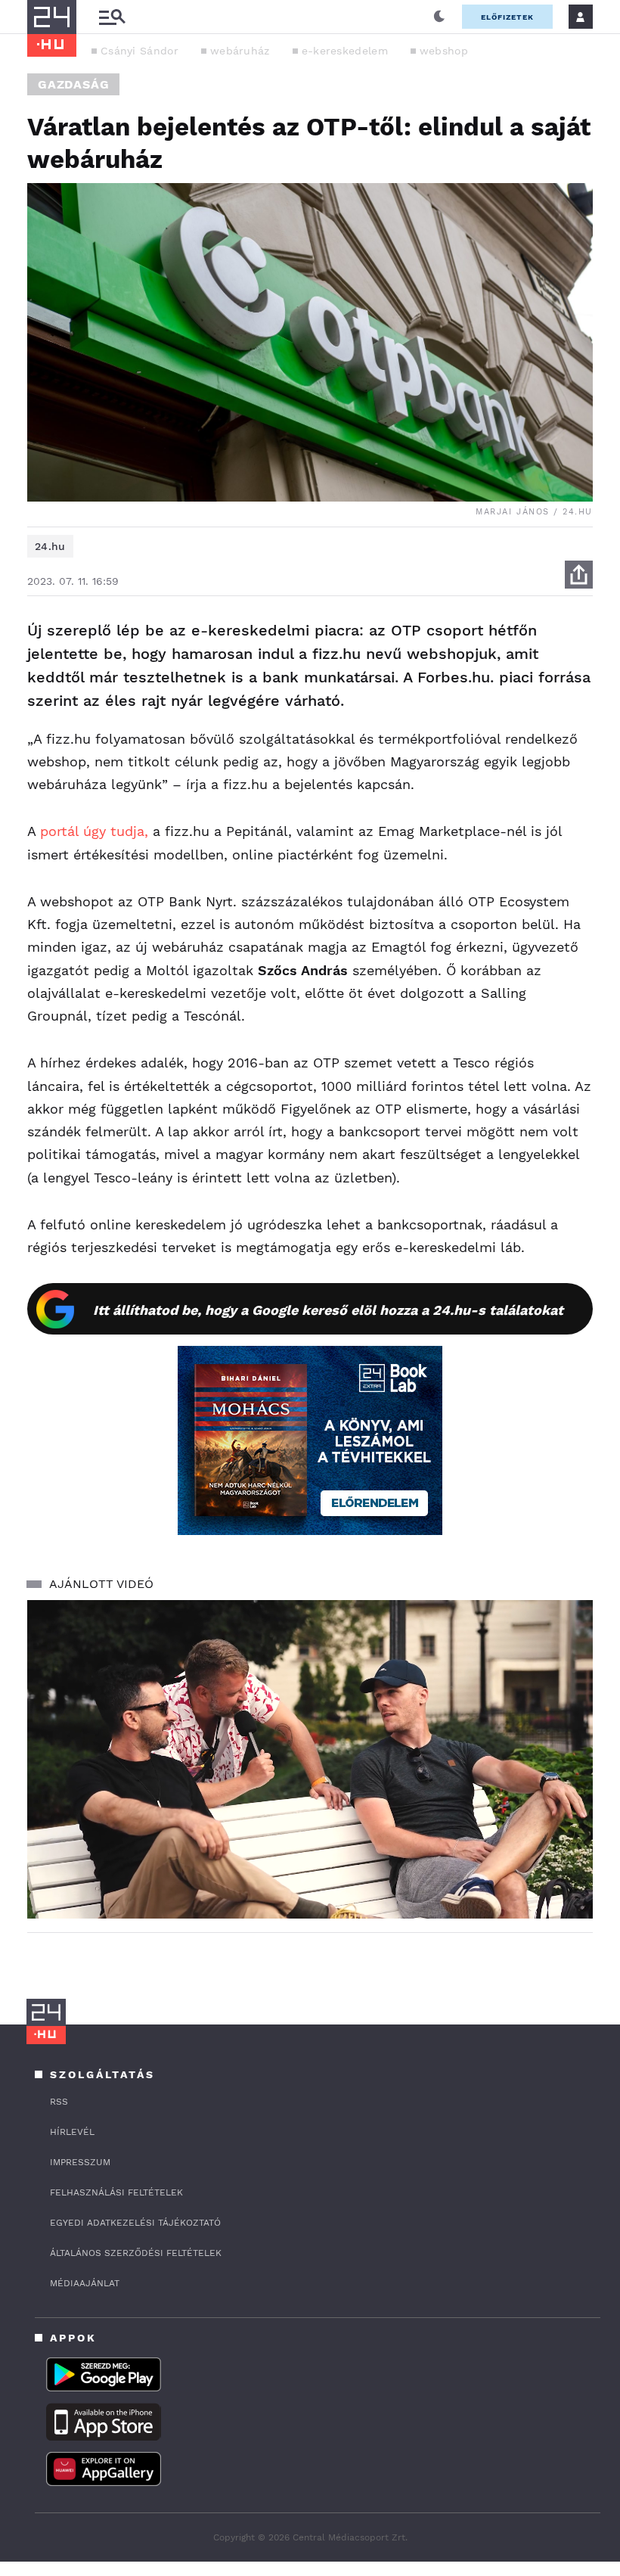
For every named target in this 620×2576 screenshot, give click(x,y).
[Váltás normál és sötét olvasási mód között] (439, 17)
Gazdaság (73, 84)
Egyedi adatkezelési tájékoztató (135, 2223)
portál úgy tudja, (92, 831)
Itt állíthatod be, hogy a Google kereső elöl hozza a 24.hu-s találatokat (328, 1310)
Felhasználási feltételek (116, 2192)
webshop (444, 51)
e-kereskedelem (345, 51)
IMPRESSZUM (80, 2162)
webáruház (240, 51)
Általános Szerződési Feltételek (136, 2253)
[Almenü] (112, 17)
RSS (59, 2102)
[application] (310, 1759)
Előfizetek (507, 17)
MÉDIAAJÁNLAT (85, 2283)
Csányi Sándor (139, 51)
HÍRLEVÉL (72, 2132)
